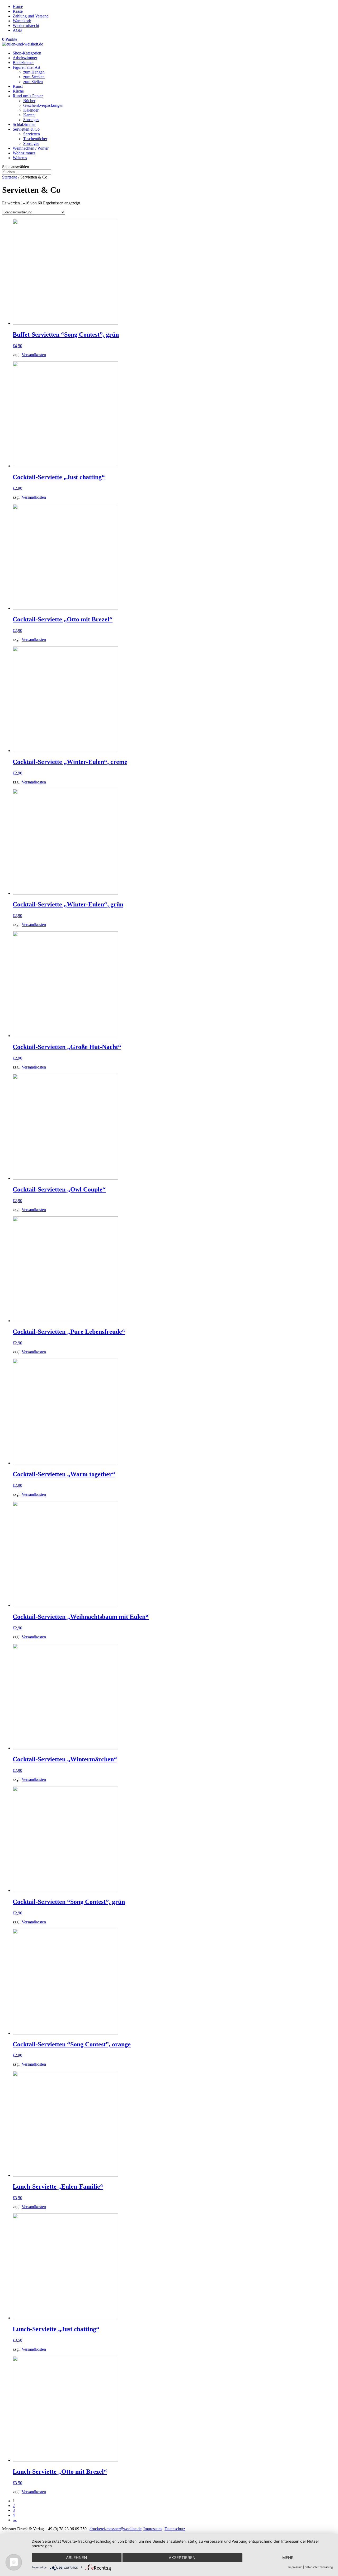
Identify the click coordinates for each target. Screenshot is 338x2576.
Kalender (31, 110)
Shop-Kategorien (27, 53)
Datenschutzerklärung (319, 2567)
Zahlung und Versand (31, 16)
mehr (288, 2558)
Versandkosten (34, 355)
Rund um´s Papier (28, 96)
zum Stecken (34, 77)
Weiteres (20, 158)
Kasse (18, 11)
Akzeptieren (182, 2558)
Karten (29, 115)
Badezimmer (23, 63)
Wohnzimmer (24, 153)
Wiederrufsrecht (26, 26)
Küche (18, 91)
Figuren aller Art (26, 67)
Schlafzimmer (24, 124)
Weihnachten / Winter (31, 148)
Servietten (32, 134)
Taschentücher (35, 139)
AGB (17, 30)
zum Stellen (33, 82)
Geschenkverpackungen (43, 105)
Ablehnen (76, 2558)
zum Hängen (34, 72)
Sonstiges (31, 120)
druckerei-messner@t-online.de (116, 2529)
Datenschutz (175, 2529)
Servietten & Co (26, 129)
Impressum (152, 2529)
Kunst (18, 86)
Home (18, 6)
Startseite (10, 177)
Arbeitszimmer (25, 58)
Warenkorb (22, 21)
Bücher (29, 101)
